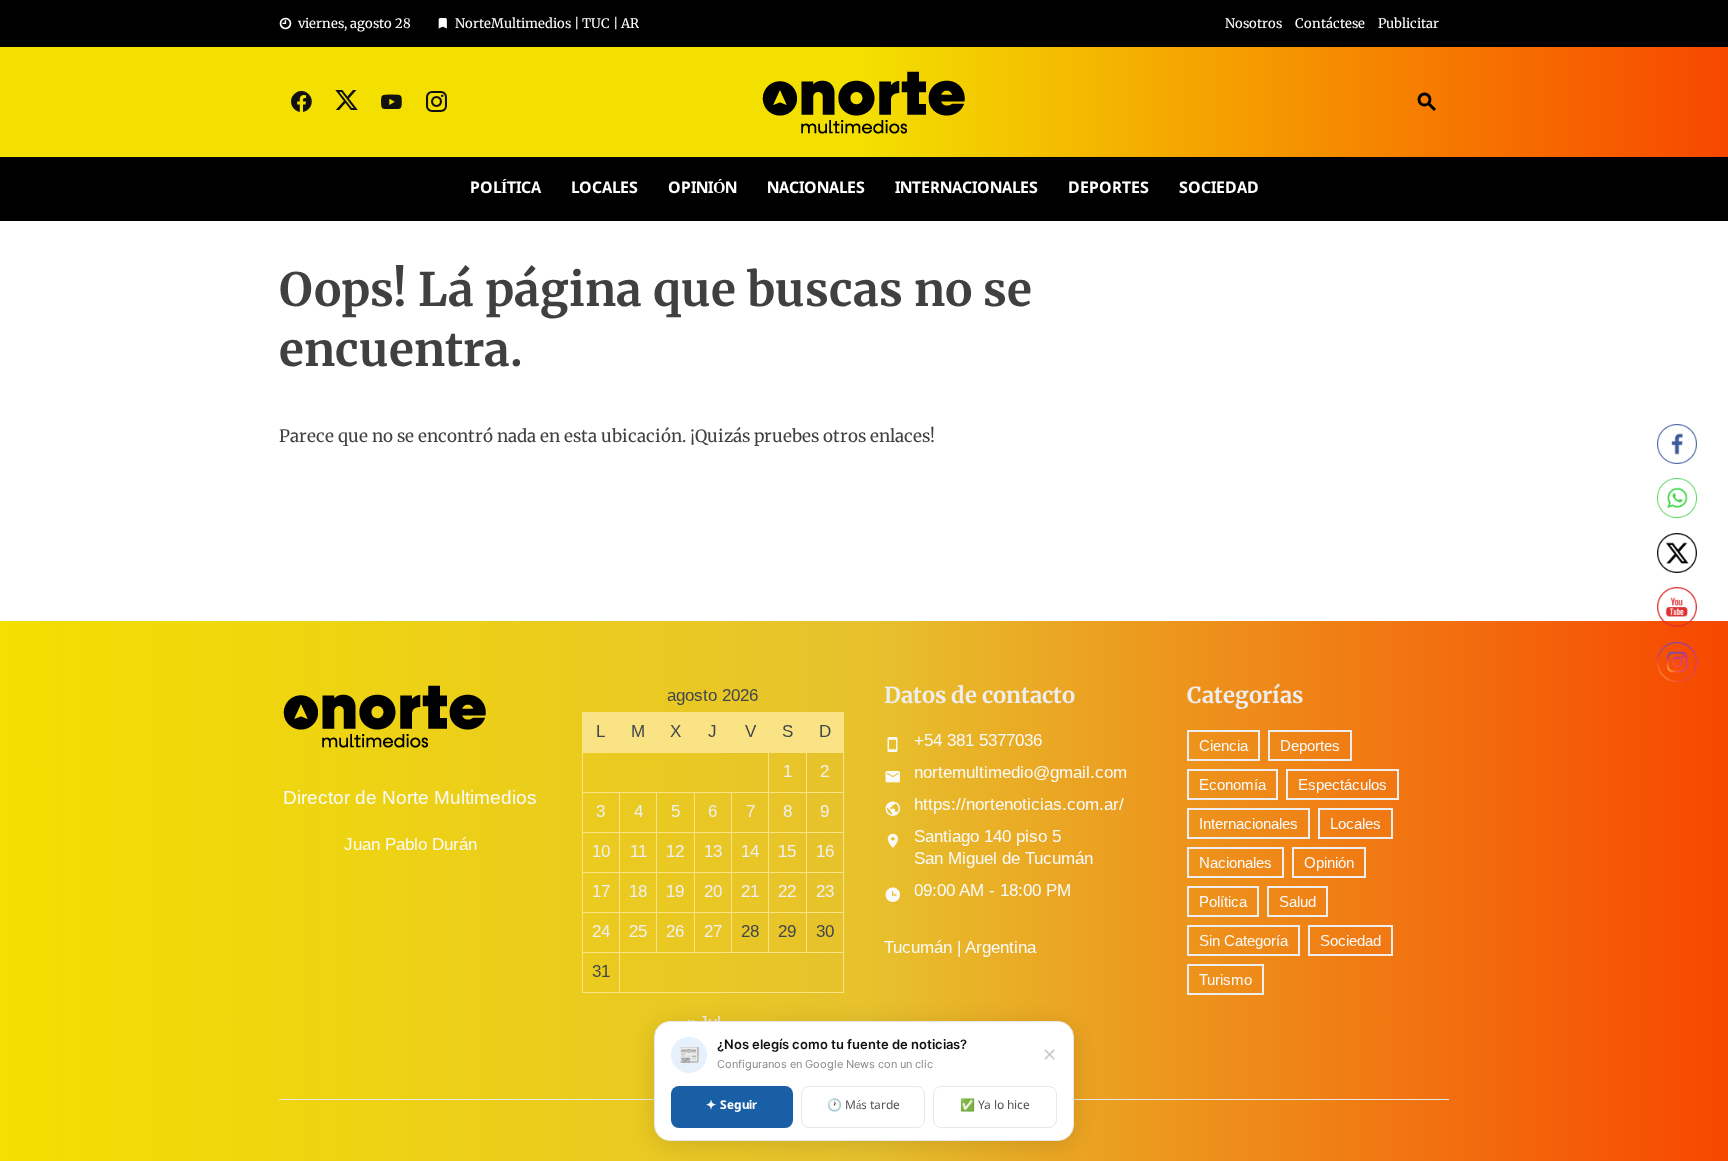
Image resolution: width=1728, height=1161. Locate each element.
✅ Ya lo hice (995, 1106)
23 (825, 891)
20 (713, 891)
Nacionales (816, 188)
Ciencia (1223, 745)
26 (675, 931)
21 (750, 891)
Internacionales (966, 188)
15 (787, 851)
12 (675, 851)
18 (638, 891)
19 (675, 891)
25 (638, 931)
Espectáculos (1342, 784)
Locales (604, 188)
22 (787, 891)
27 (713, 931)
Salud (1297, 901)
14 (750, 851)
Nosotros (1253, 23)
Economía (1232, 784)
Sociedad (1219, 188)
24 (601, 931)
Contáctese (1330, 23)
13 (713, 851)
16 (825, 851)
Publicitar (1408, 23)
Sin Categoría (1243, 940)
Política (505, 188)
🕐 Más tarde (863, 1106)
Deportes (1108, 188)
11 (638, 851)
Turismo (1225, 979)
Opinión (702, 188)
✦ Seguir (731, 1106)
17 (601, 891)
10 (601, 851)
